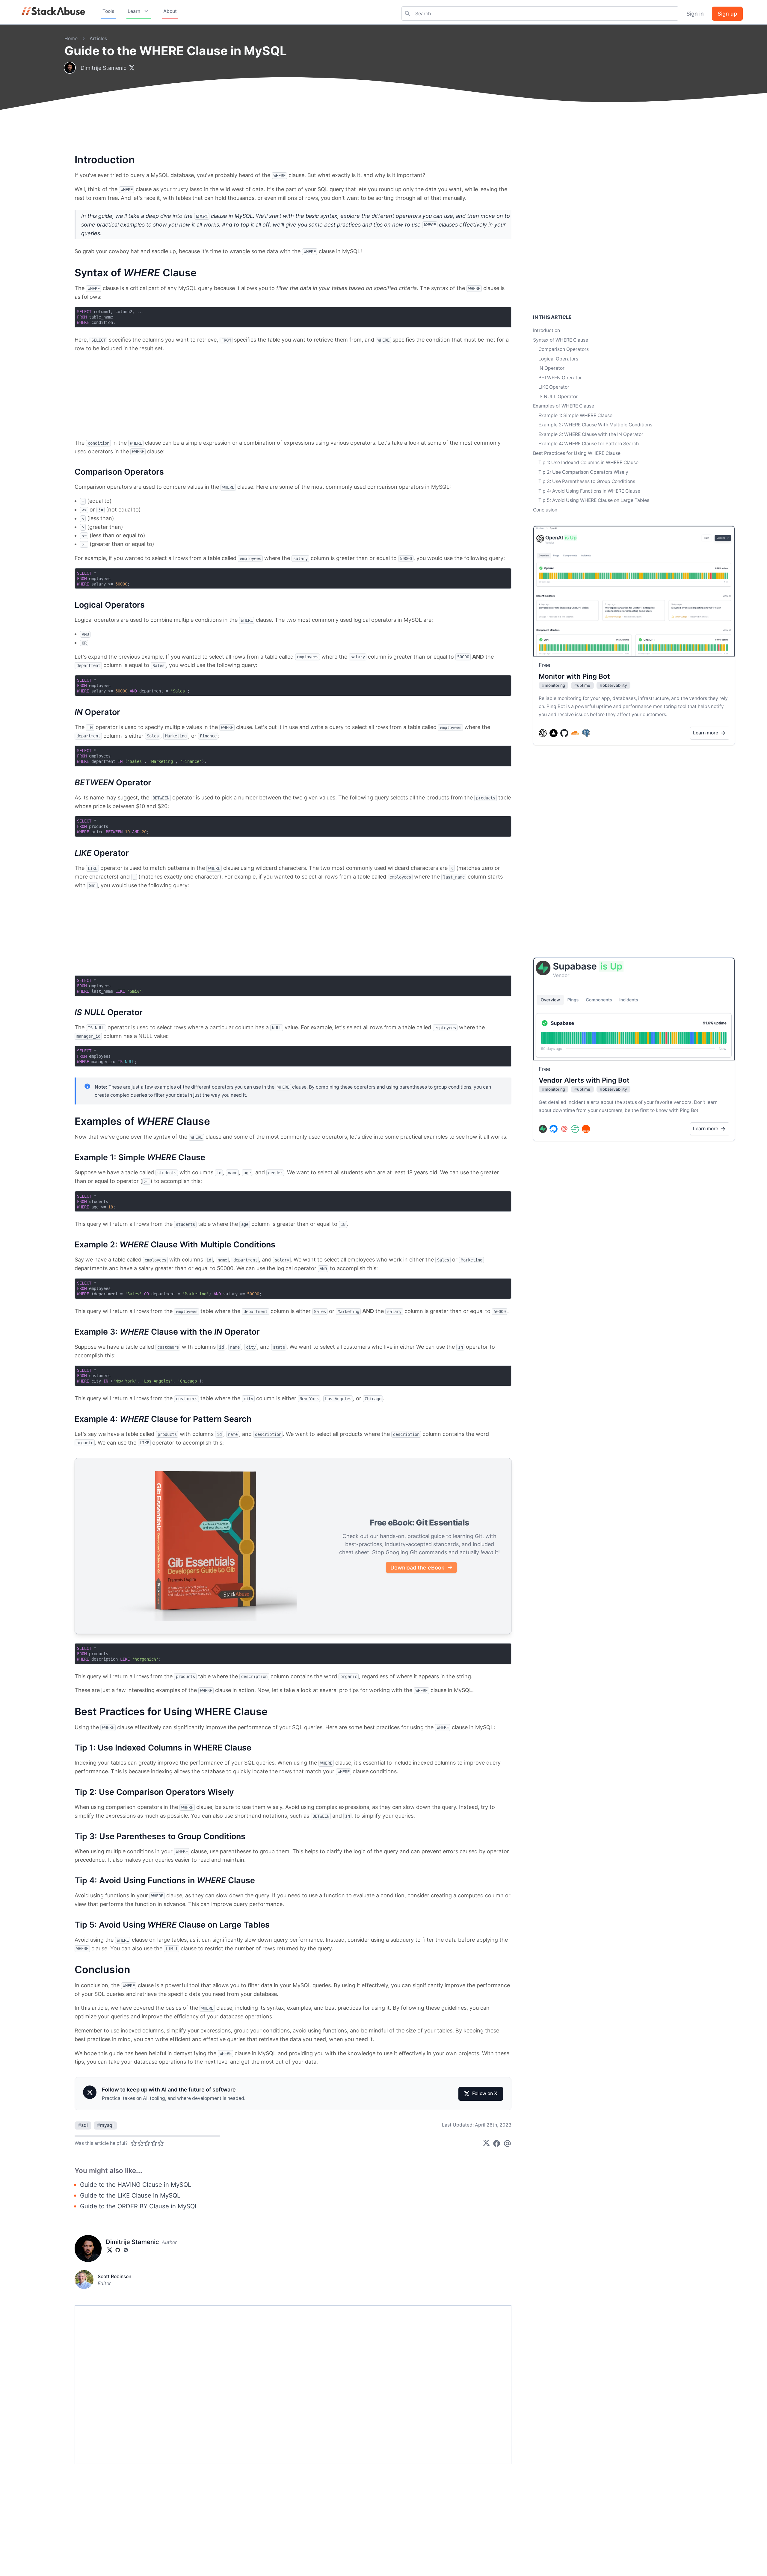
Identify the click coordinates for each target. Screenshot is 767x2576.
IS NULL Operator (558, 397)
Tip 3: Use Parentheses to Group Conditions (587, 481)
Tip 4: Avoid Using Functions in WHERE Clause (589, 491)
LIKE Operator (554, 387)
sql (83, 2125)
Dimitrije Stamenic (104, 68)
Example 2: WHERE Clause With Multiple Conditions (595, 425)
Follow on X (485, 2093)
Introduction (546, 330)
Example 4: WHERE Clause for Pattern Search (589, 444)
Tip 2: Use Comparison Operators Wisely (583, 472)
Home (71, 39)
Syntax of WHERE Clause (561, 340)
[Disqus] (293, 2385)
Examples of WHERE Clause (564, 406)
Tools (108, 11)
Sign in (695, 14)
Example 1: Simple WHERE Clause (575, 415)
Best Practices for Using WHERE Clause (577, 453)
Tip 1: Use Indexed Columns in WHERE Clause (588, 462)
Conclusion (545, 510)
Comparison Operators (564, 349)
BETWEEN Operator (560, 378)
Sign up (727, 14)
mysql (105, 2125)
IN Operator (551, 368)
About (170, 11)
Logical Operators (558, 359)
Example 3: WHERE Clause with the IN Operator (591, 434)
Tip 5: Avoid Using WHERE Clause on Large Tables (594, 500)
